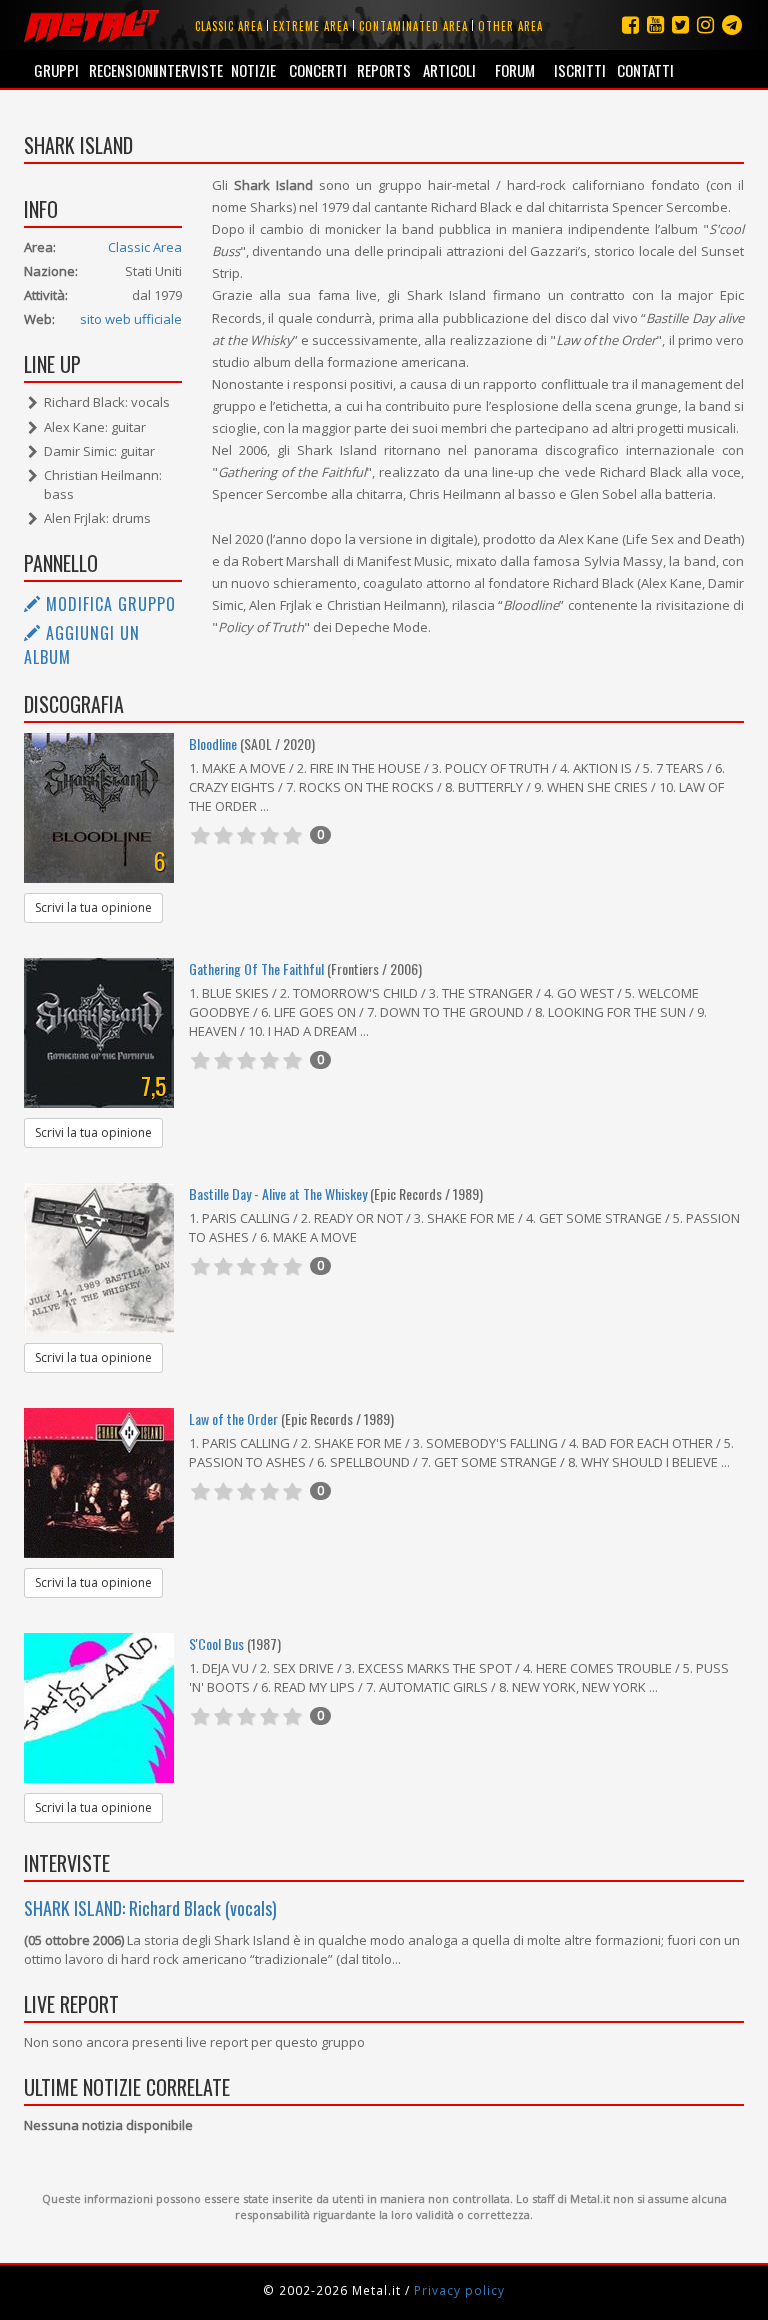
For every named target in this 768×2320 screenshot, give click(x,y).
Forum (515, 70)
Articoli (449, 70)
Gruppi (56, 70)
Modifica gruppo (108, 604)
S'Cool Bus (216, 1643)
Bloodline (213, 743)
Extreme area (311, 26)
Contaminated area (413, 26)
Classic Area (145, 247)
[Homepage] (91, 25)
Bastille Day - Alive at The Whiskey (278, 1193)
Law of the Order (233, 1418)
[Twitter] (680, 24)
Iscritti (580, 70)
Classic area (229, 26)
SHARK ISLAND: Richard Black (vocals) (150, 1908)
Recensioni (121, 70)
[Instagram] (732, 24)
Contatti (645, 70)
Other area (510, 26)
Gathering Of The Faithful (256, 968)
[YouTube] (655, 24)
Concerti (318, 70)
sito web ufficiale (131, 319)
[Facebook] (630, 24)
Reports (384, 70)
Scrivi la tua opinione (93, 907)
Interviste (187, 70)
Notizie (253, 70)
